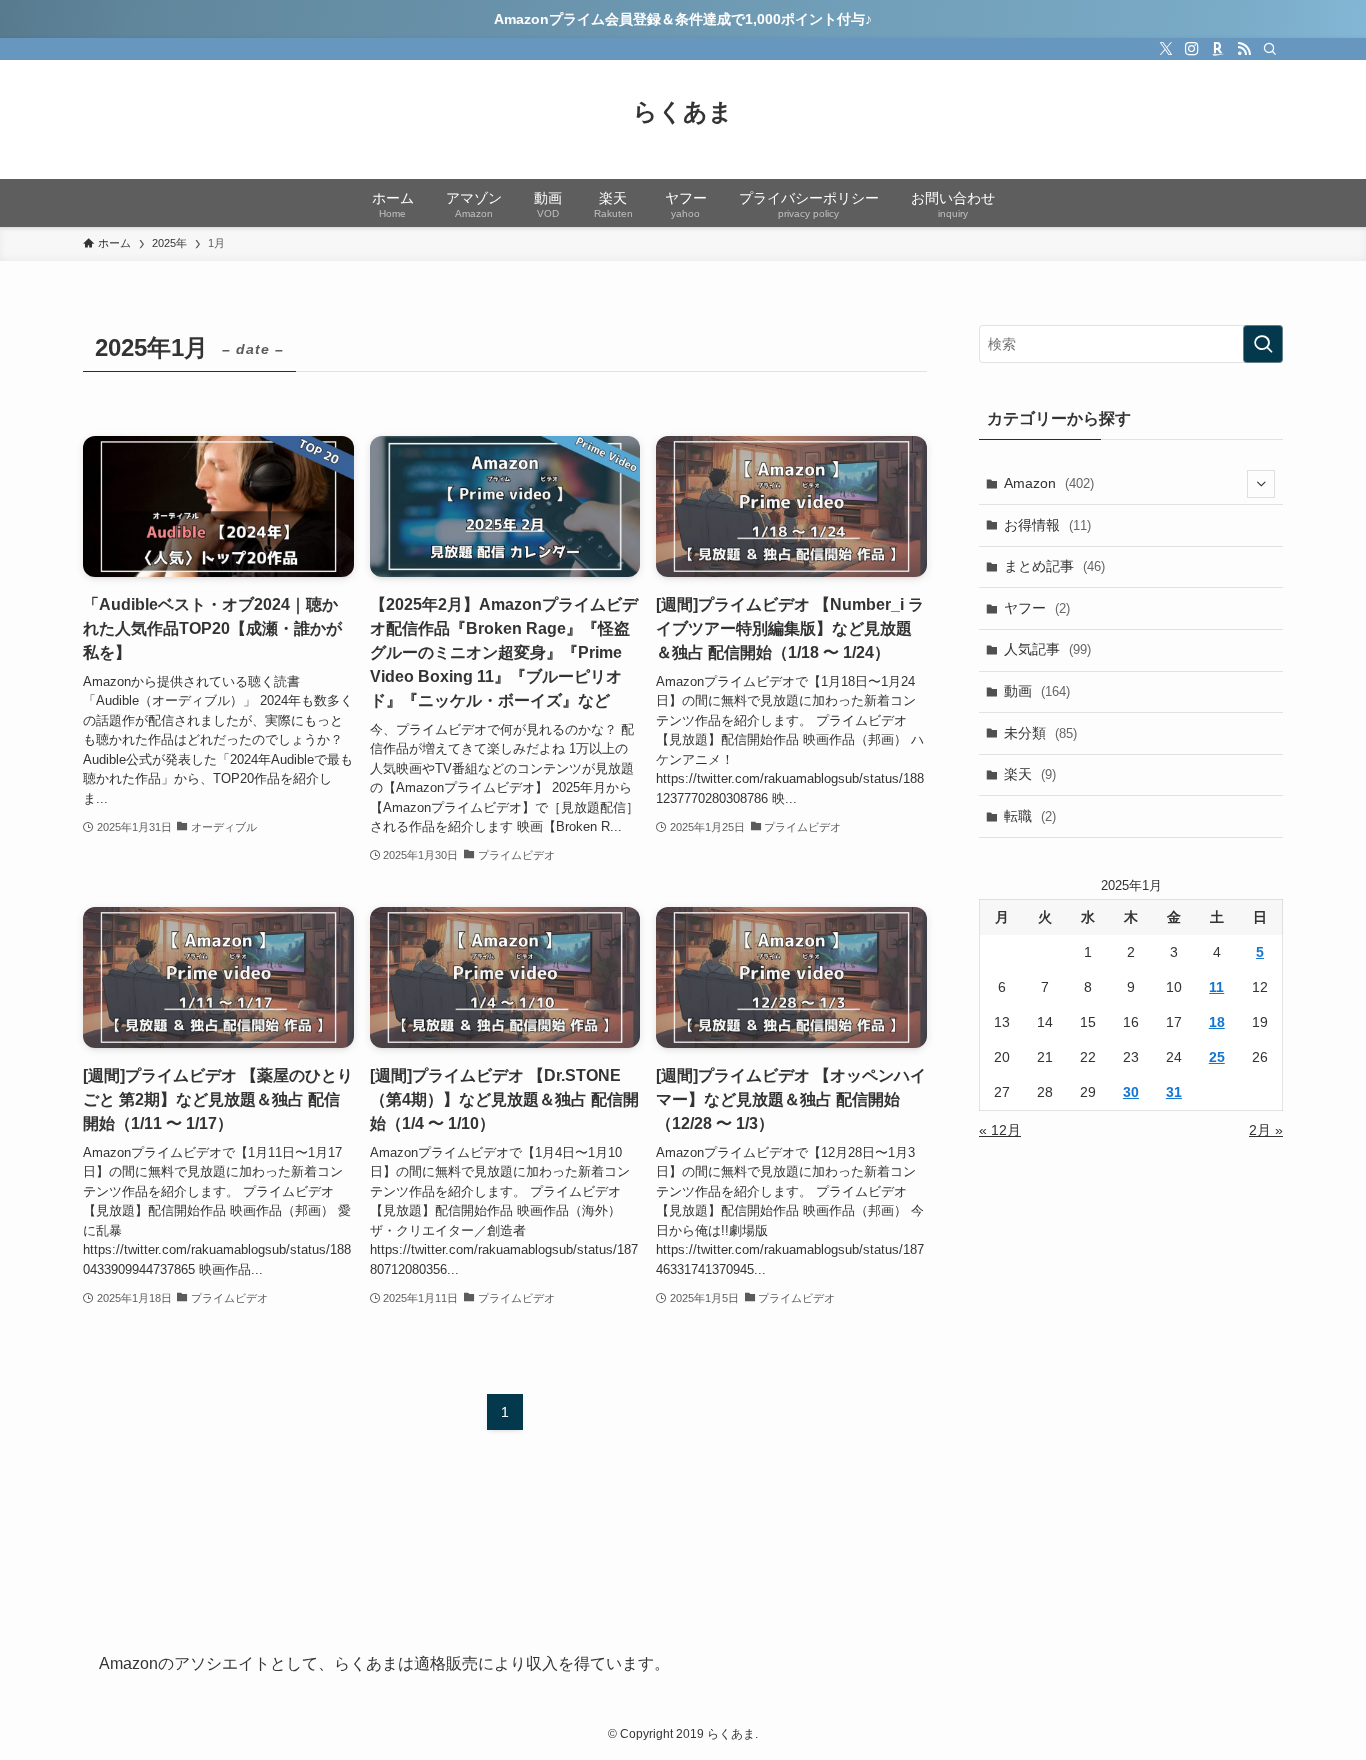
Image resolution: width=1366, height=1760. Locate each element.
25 (1217, 1057)
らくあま (683, 112)
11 (1216, 987)
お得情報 (1047, 525)
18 (1217, 1022)
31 (1174, 1092)
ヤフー (1037, 608)
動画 (1037, 691)
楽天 (1030, 774)
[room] (1218, 49)
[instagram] (1192, 49)
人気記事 (1047, 649)
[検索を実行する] (1263, 344)
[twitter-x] (1166, 49)
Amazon (1049, 483)
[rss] (1244, 49)
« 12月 (1000, 1130)
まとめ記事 (1054, 566)
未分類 (1040, 733)
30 (1131, 1092)
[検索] (1270, 49)
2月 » (1266, 1130)
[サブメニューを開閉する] (1261, 484)
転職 (1030, 816)
